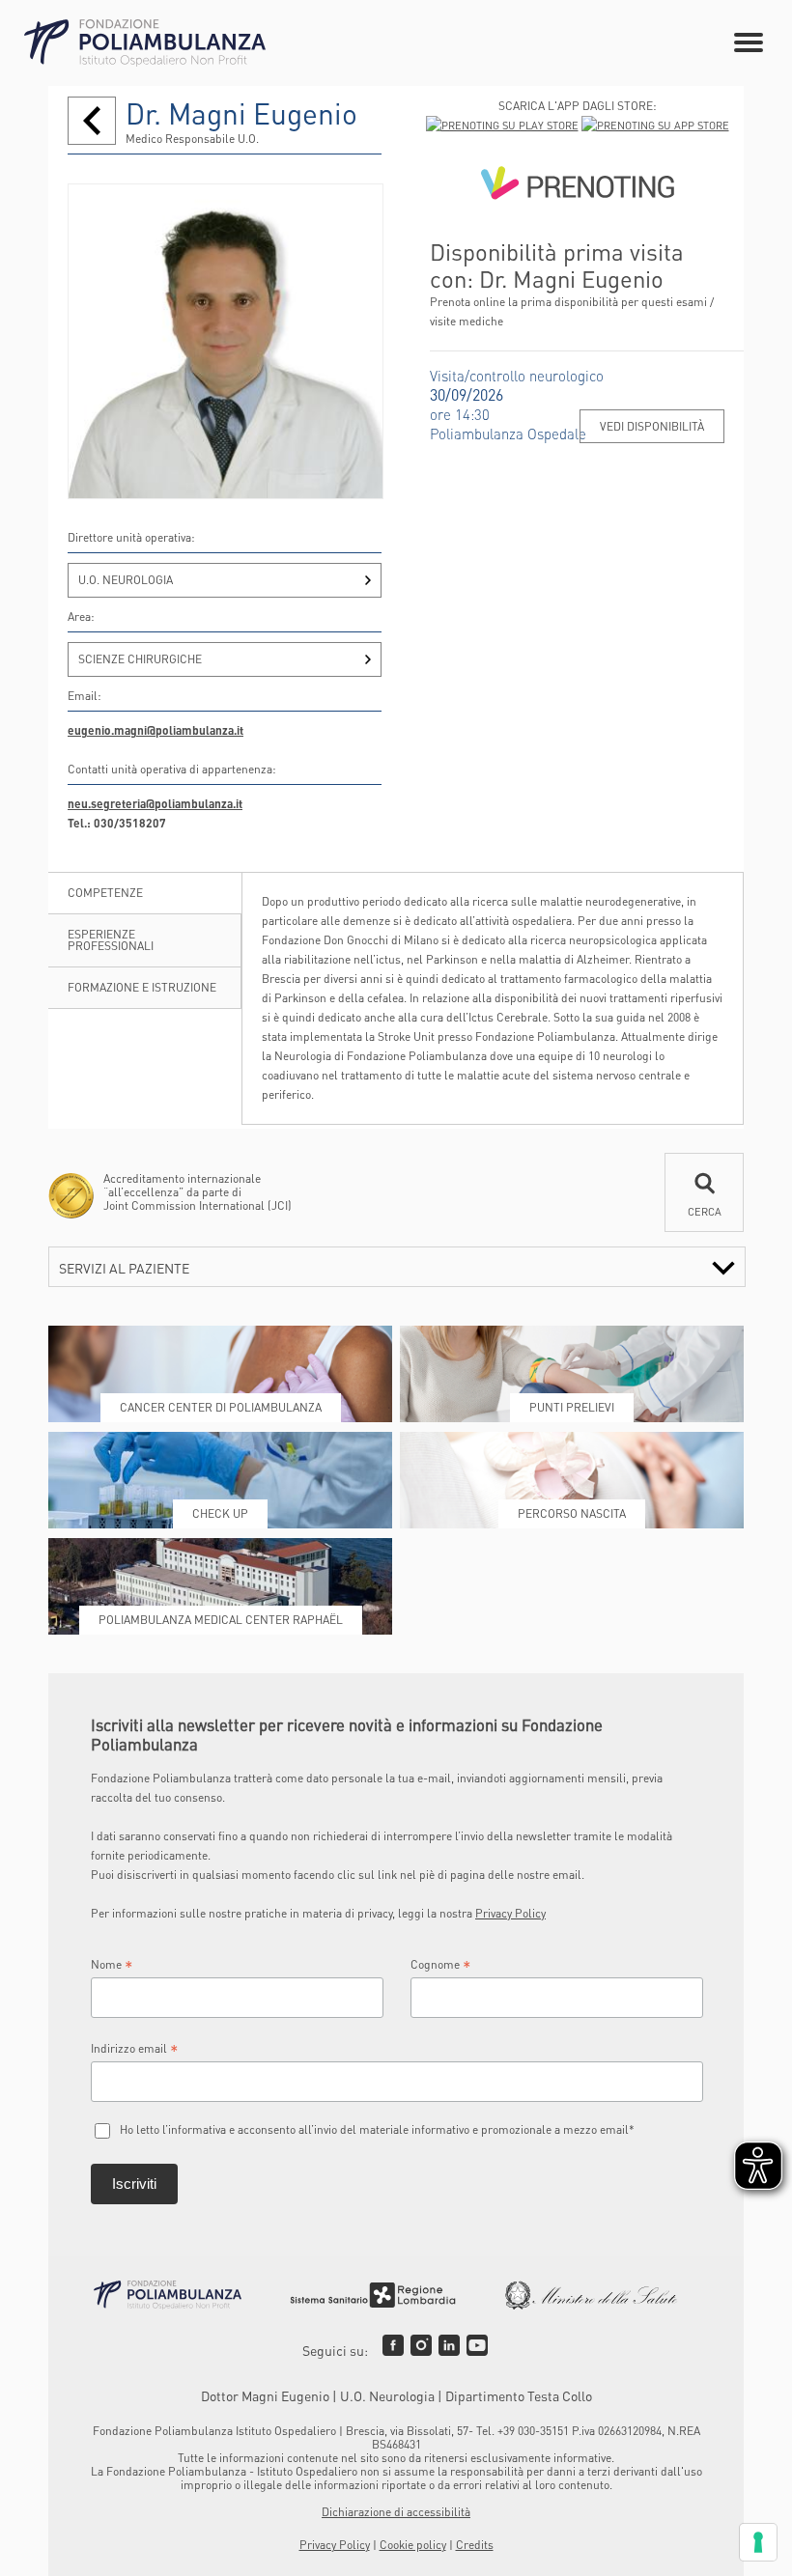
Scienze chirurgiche (140, 659)
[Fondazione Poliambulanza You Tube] (477, 2345)
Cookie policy (413, 2545)
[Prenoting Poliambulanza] (577, 187)
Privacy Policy (510, 1913)
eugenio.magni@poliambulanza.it (156, 730)
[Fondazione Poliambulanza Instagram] (421, 2345)
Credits (475, 2545)
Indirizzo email (135, 2049)
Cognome (441, 1965)
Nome (112, 1965)
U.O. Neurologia (126, 580)
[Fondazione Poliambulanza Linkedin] (449, 2345)
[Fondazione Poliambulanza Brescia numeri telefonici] (145, 43)
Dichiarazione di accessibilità (396, 2512)
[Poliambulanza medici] (92, 121)
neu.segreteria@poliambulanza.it (155, 804)
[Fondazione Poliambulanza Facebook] (393, 2345)
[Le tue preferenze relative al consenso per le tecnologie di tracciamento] (758, 2542)
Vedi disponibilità (652, 426)
